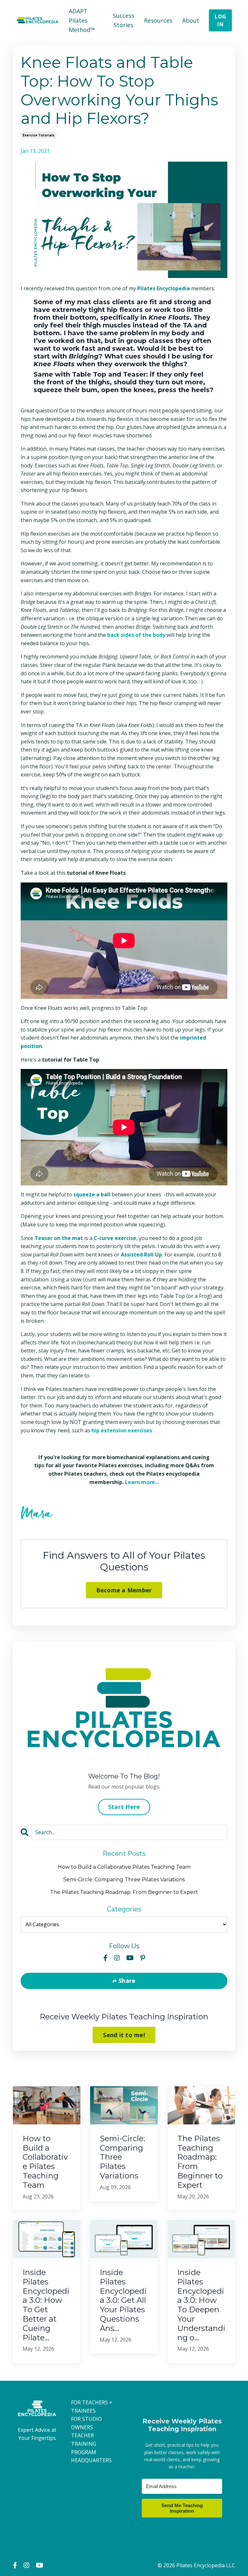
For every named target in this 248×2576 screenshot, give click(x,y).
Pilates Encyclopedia (164, 288)
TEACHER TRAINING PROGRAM (84, 2444)
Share (126, 1981)
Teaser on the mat (59, 1238)
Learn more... (142, 1482)
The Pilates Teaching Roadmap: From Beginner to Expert (124, 1892)
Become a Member (124, 1590)
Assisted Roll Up (141, 1255)
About (191, 20)
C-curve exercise (115, 1238)
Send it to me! (124, 2035)
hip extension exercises (122, 1430)
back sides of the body (136, 635)
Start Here (124, 1807)
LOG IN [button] (220, 20)
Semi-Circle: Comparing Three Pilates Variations (124, 1880)
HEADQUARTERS (91, 2460)
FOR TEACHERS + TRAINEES (92, 2407)
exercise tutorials (39, 135)
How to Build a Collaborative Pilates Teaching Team (124, 1867)
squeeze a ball (92, 1194)
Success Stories (124, 20)
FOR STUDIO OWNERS (86, 2423)
